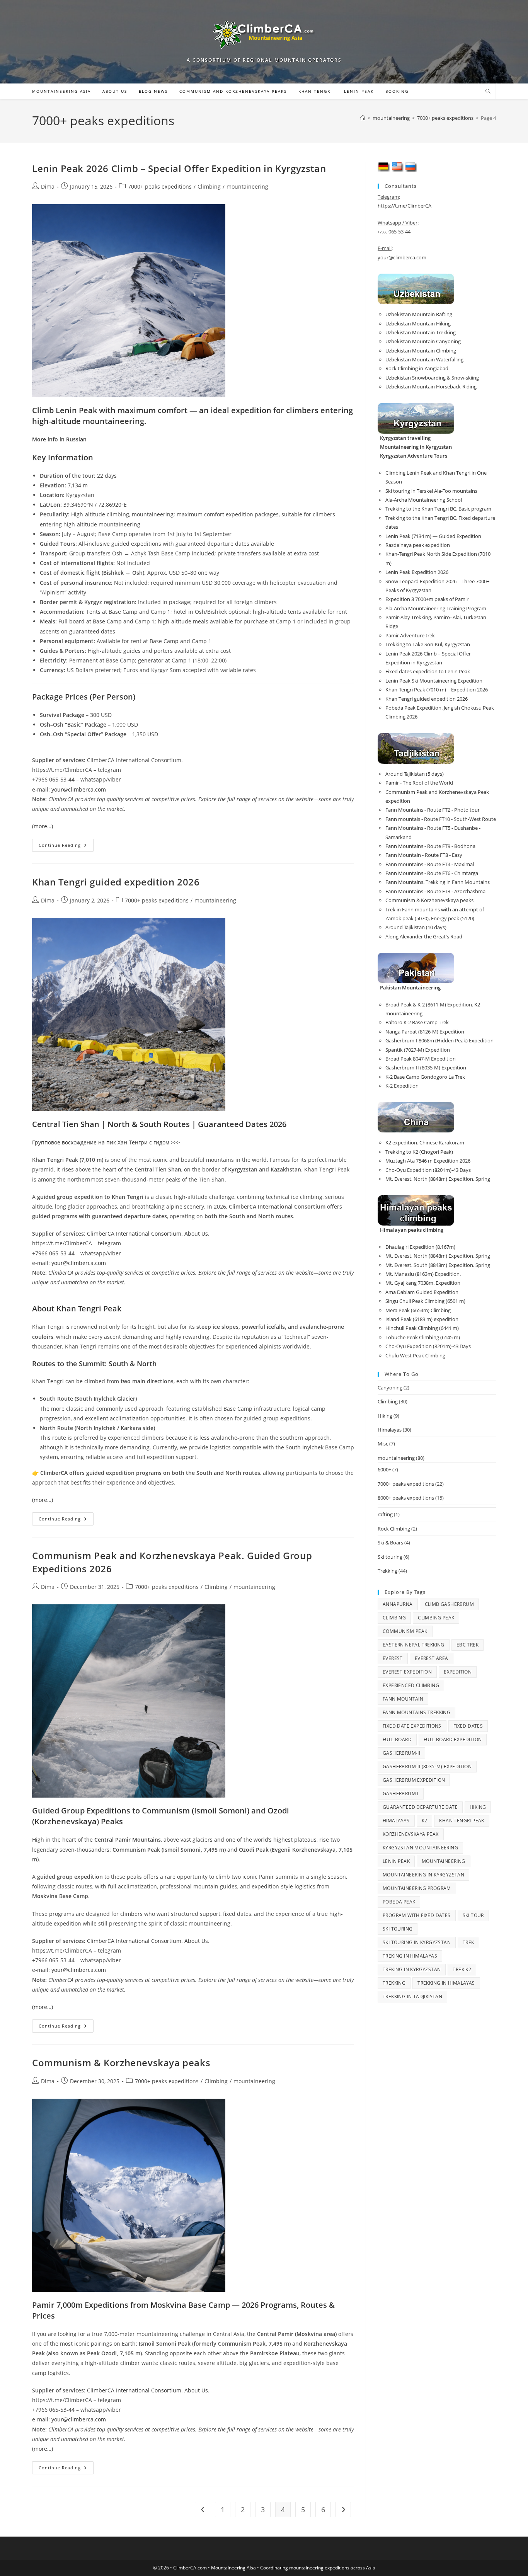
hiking (478, 1807)
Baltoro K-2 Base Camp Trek (417, 1022)
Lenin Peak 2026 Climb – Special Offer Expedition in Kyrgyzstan (179, 168)
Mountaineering (444, 1861)
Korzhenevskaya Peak (411, 1834)
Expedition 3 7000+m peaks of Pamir (427, 599)
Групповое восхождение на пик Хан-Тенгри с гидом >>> (106, 1142)
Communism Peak (405, 1631)
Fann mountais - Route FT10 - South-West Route (441, 819)
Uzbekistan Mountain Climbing (421, 351)
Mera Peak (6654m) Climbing (418, 1310)
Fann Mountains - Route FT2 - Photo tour (433, 810)
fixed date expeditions (412, 1726)
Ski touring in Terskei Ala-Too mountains (431, 491)
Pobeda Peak (399, 1902)
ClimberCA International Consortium (134, 1234)
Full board (397, 1739)
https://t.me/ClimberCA (405, 206)
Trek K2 (462, 1969)
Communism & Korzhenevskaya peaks (121, 2063)
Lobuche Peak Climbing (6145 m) (423, 1337)
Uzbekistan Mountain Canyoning (423, 341)
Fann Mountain (403, 1699)
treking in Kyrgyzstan (412, 1969)
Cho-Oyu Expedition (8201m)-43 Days (428, 1170)
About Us (196, 1234)
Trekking (387, 1571)
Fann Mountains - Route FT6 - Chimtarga (432, 873)
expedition (458, 1672)
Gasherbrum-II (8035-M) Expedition (426, 1068)
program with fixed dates (417, 1915)
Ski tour (473, 1915)
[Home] (363, 118)
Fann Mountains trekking (416, 1712)
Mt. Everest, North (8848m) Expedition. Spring (438, 1179)
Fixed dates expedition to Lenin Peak (428, 671)
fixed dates (468, 1726)
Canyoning (390, 1388)
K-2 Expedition (402, 1086)
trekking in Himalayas (446, 1983)
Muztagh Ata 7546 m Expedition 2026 (428, 1161)
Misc (383, 1444)
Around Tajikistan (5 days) (415, 774)
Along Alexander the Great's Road (424, 936)
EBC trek (468, 1645)
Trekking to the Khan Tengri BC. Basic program (438, 509)
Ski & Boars (390, 1543)
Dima (48, 186)
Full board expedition (453, 1739)
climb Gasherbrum (449, 1604)
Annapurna (398, 1604)
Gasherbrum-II (401, 1753)
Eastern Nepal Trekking (414, 1645)
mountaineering (247, 186)
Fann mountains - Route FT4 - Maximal (430, 864)
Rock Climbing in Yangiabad (417, 368)
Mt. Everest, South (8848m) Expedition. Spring (438, 1265)
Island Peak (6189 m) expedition (422, 1319)
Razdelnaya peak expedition (418, 545)
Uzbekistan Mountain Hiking (418, 323)
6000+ (384, 1469)
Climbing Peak (436, 1618)
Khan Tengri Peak (462, 1821)
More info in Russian (59, 439)
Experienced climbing (411, 1685)
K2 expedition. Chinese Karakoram (425, 1142)
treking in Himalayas (410, 1956)
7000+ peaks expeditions (160, 186)
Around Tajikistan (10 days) (416, 927)
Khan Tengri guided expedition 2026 (116, 882)
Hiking (385, 1416)
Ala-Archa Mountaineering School (424, 500)
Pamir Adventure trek (410, 635)
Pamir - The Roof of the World (419, 783)
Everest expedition (407, 1672)
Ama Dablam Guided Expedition (422, 1292)
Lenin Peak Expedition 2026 (417, 572)
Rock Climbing (394, 1529)
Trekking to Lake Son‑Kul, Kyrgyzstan (428, 644)
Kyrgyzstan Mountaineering (420, 1848)
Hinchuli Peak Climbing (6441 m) (422, 1328)
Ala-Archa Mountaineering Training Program (436, 608)
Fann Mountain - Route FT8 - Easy (424, 855)
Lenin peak (396, 1861)
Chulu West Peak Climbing (415, 1355)
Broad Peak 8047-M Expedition (421, 1059)
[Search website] (488, 92)
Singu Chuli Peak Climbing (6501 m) (425, 1301)
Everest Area (432, 1658)
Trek (468, 1942)
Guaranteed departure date (420, 1807)
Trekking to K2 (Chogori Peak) (419, 1152)
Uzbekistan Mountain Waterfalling (424, 359)
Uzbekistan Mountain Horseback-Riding (431, 386)
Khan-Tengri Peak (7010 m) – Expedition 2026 (437, 690)
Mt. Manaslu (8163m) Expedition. (423, 1274)
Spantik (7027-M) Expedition (418, 1050)
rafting (385, 1514)
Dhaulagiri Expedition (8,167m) (420, 1247)
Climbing (209, 186)
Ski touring (390, 1557)
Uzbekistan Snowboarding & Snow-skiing (432, 378)
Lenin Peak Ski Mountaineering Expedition (434, 681)
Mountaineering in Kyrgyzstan (423, 1875)
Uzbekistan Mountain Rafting (419, 314)
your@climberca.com (79, 789)
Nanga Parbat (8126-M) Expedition (425, 1032)
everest (393, 1658)
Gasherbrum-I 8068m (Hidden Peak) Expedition (439, 1040)
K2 (425, 1821)
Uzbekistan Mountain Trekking (421, 332)
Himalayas (390, 1430)
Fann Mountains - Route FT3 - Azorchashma (435, 891)
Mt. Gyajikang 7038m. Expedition (423, 1283)
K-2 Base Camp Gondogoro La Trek (425, 1077)
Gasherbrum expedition (414, 1780)
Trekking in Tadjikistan (412, 1996)
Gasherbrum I (401, 1794)
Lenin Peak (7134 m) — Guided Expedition (433, 536)
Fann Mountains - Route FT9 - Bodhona (430, 846)
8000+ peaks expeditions (406, 1498)
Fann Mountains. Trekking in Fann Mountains (438, 882)
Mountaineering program (417, 1888)
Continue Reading (66, 847)
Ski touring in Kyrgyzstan (417, 1942)
